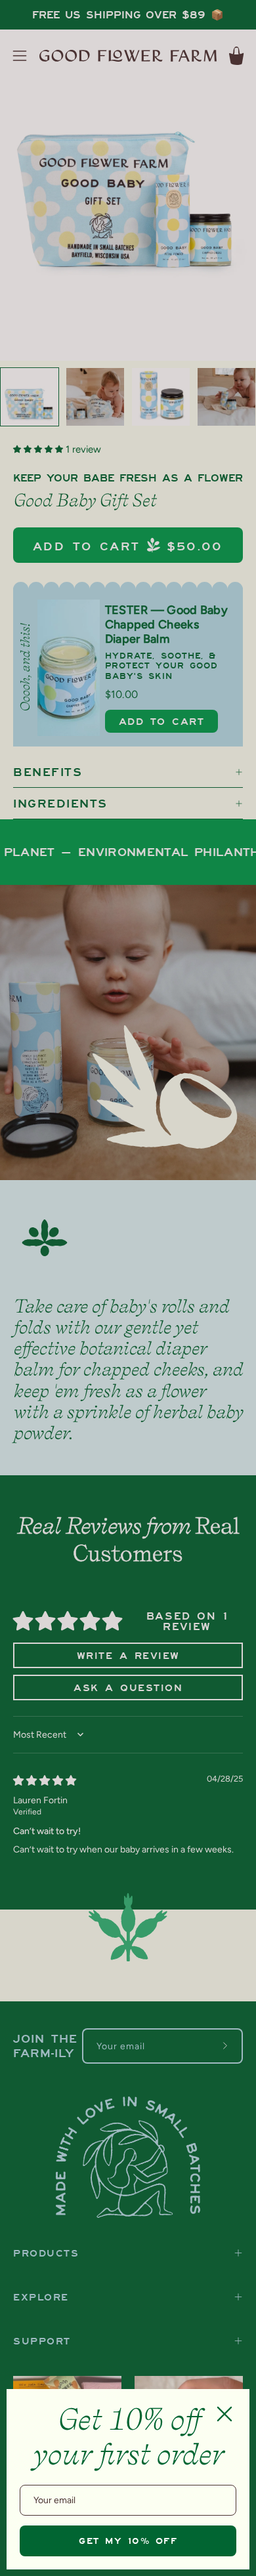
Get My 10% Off (128, 2541)
